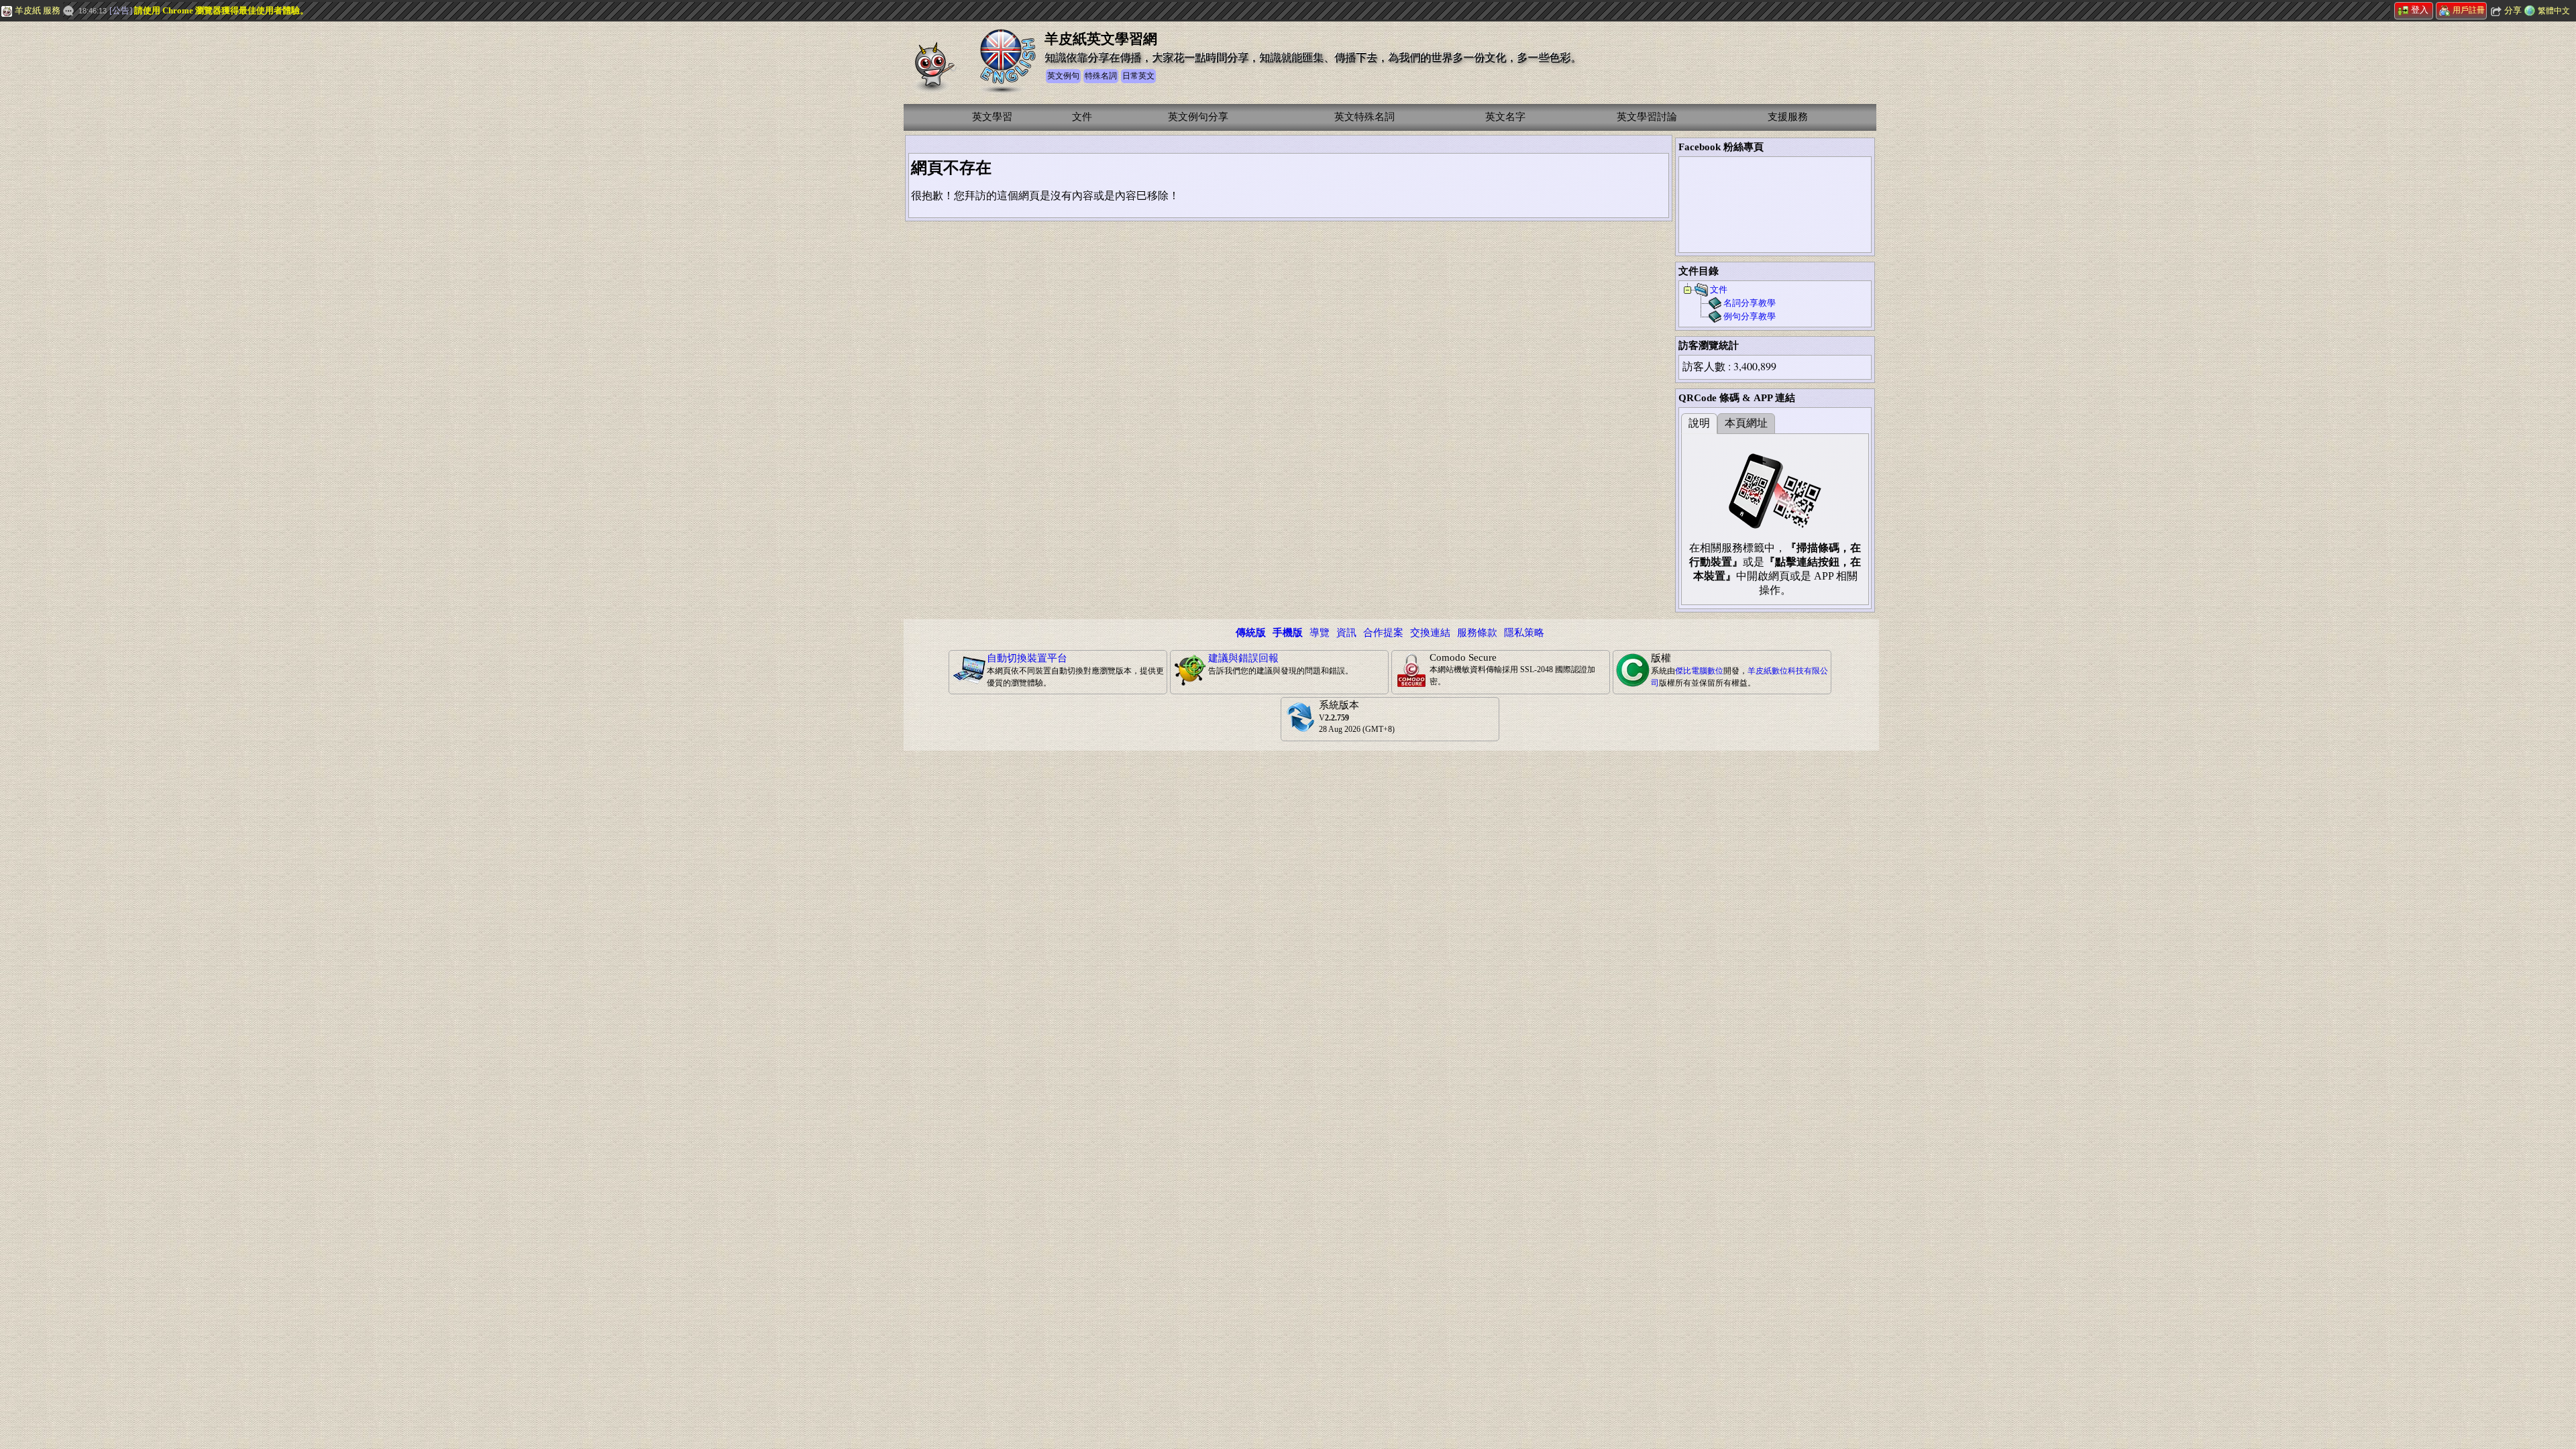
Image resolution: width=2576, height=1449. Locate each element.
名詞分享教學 (1750, 303)
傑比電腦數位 (1699, 671)
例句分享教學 (1750, 316)
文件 (1082, 117)
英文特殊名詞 (1364, 117)
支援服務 (1788, 117)
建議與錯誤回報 (1243, 658)
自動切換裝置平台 (1027, 658)
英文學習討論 (1647, 117)
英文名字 (1505, 117)
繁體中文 (2554, 11)
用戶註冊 (2469, 10)
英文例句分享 (1198, 117)
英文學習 (992, 117)
